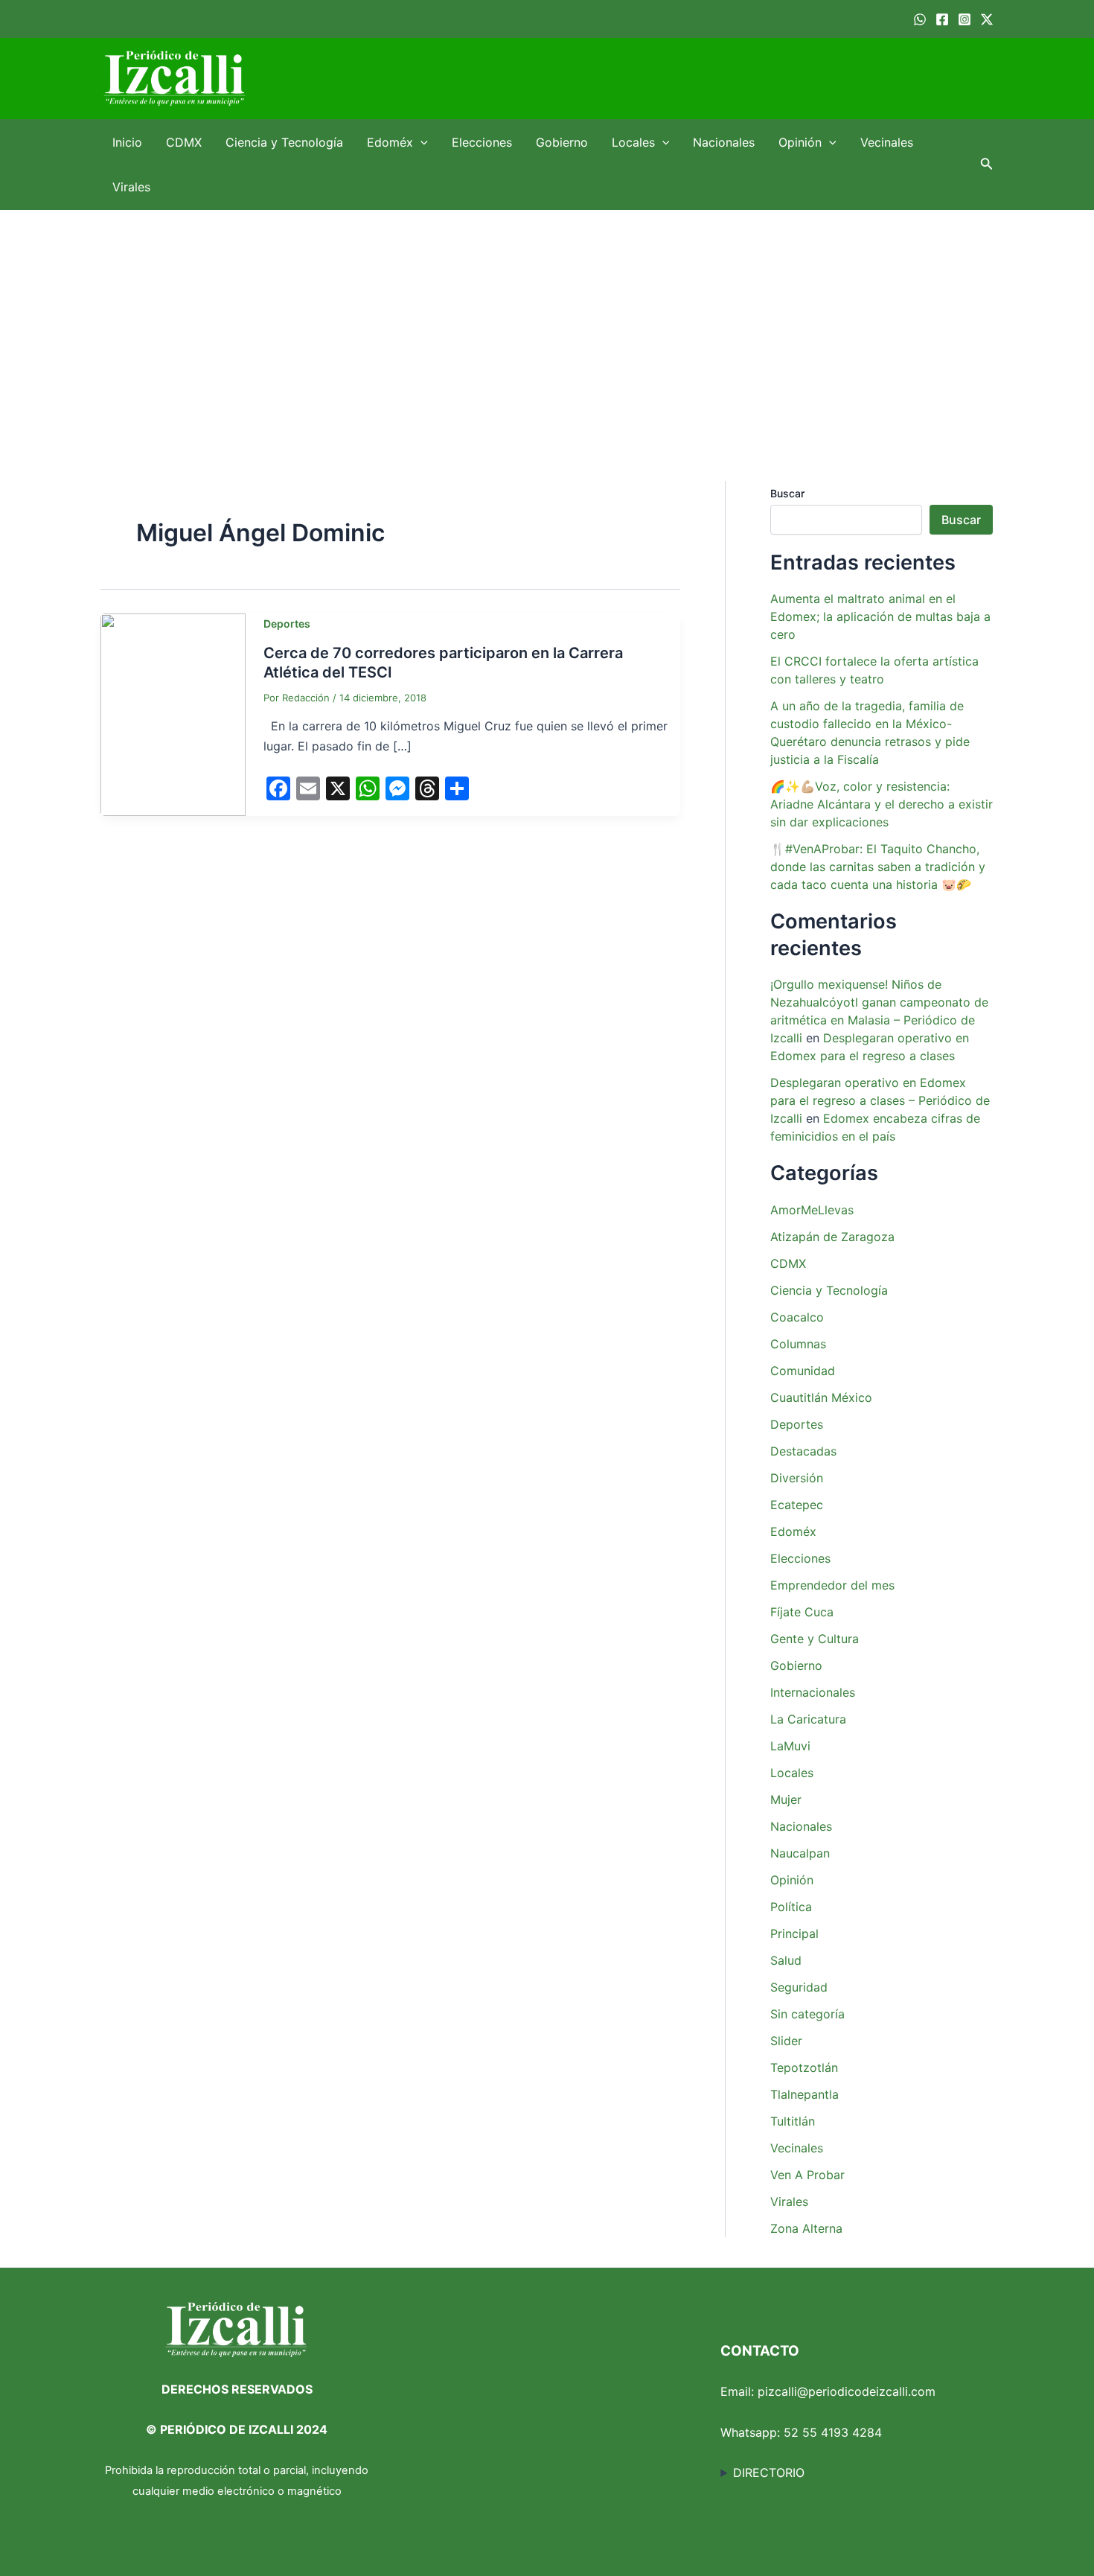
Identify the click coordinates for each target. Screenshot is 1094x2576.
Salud (786, 1960)
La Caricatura (808, 1719)
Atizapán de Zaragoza (832, 1237)
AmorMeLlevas (812, 1210)
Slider (786, 2041)
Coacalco (797, 1317)
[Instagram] (965, 19)
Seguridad (799, 1987)
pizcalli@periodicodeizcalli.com (847, 2391)
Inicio (127, 142)
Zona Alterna (806, 2228)
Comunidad (803, 1371)
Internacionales (813, 1692)
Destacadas (803, 1451)
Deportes (287, 624)
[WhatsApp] (920, 19)
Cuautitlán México (821, 1397)
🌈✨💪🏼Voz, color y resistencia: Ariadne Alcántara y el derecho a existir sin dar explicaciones (882, 804)
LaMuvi (790, 1746)
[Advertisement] (547, 322)
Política (791, 1907)
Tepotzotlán (804, 2068)
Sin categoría (807, 2014)
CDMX (184, 142)
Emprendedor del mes (832, 1585)
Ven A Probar (807, 2175)
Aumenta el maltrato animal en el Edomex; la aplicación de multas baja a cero (880, 616)
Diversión (797, 1478)
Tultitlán (793, 2121)
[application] (420, 142)
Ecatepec (797, 1505)
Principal (794, 1933)
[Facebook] (942, 19)
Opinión (800, 142)
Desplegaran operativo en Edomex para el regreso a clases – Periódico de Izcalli (880, 1100)
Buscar (787, 493)
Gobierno (562, 142)
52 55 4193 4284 (833, 2432)
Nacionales (724, 142)
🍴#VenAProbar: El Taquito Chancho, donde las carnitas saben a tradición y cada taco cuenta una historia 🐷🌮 (878, 867)
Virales (131, 187)
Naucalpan (800, 1853)
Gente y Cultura (815, 1639)
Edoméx (390, 142)
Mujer (786, 1799)
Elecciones (482, 142)
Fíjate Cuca (802, 1612)
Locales (633, 142)
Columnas (798, 1344)
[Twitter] (987, 19)
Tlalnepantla (804, 2094)
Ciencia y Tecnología (284, 142)
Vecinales (887, 142)
